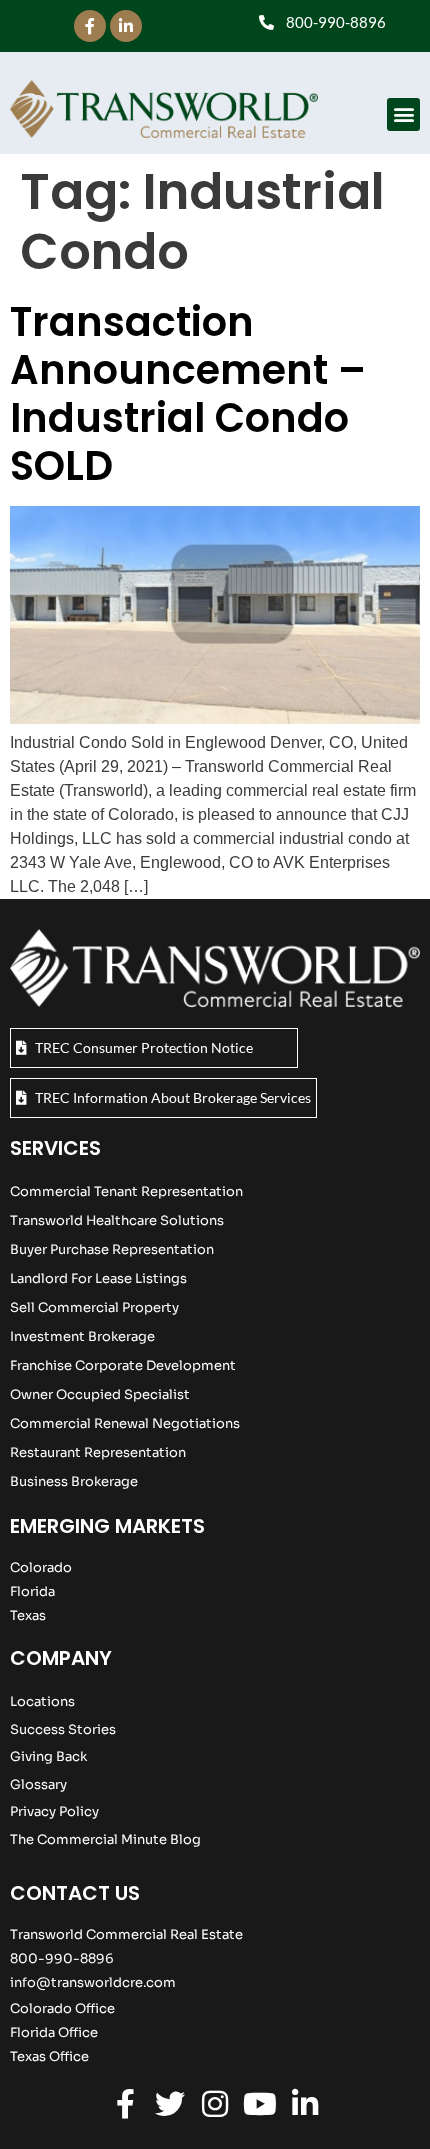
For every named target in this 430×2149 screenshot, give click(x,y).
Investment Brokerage (82, 1336)
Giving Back (48, 1756)
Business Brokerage (74, 1481)
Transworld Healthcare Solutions (117, 1220)
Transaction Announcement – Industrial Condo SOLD (188, 394)
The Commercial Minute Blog (105, 1839)
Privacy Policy (54, 1811)
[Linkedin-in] (126, 26)
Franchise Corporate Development (123, 1365)
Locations (42, 1701)
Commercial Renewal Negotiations (125, 1423)
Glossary (38, 1784)
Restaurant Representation (98, 1452)
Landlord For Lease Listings (98, 1278)
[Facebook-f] (90, 26)
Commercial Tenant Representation (126, 1191)
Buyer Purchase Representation (112, 1249)
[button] (403, 114)
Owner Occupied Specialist (100, 1394)
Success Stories (63, 1729)
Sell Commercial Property (94, 1307)
